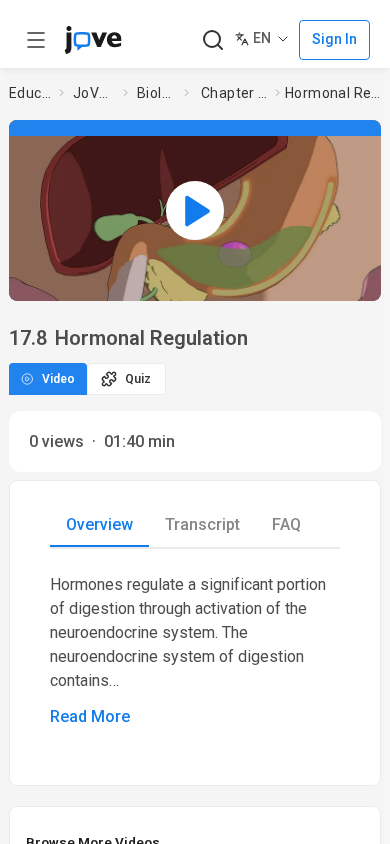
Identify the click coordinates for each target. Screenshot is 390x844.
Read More (90, 716)
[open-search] (212, 40)
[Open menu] (36, 40)
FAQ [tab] (286, 524)
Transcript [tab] (202, 524)
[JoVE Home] (93, 40)
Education (30, 93)
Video (58, 379)
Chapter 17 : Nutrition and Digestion (234, 93)
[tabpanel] (195, 651)
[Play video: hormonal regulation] (195, 210)
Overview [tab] (99, 524)
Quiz (138, 379)
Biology (156, 93)
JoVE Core (94, 93)
